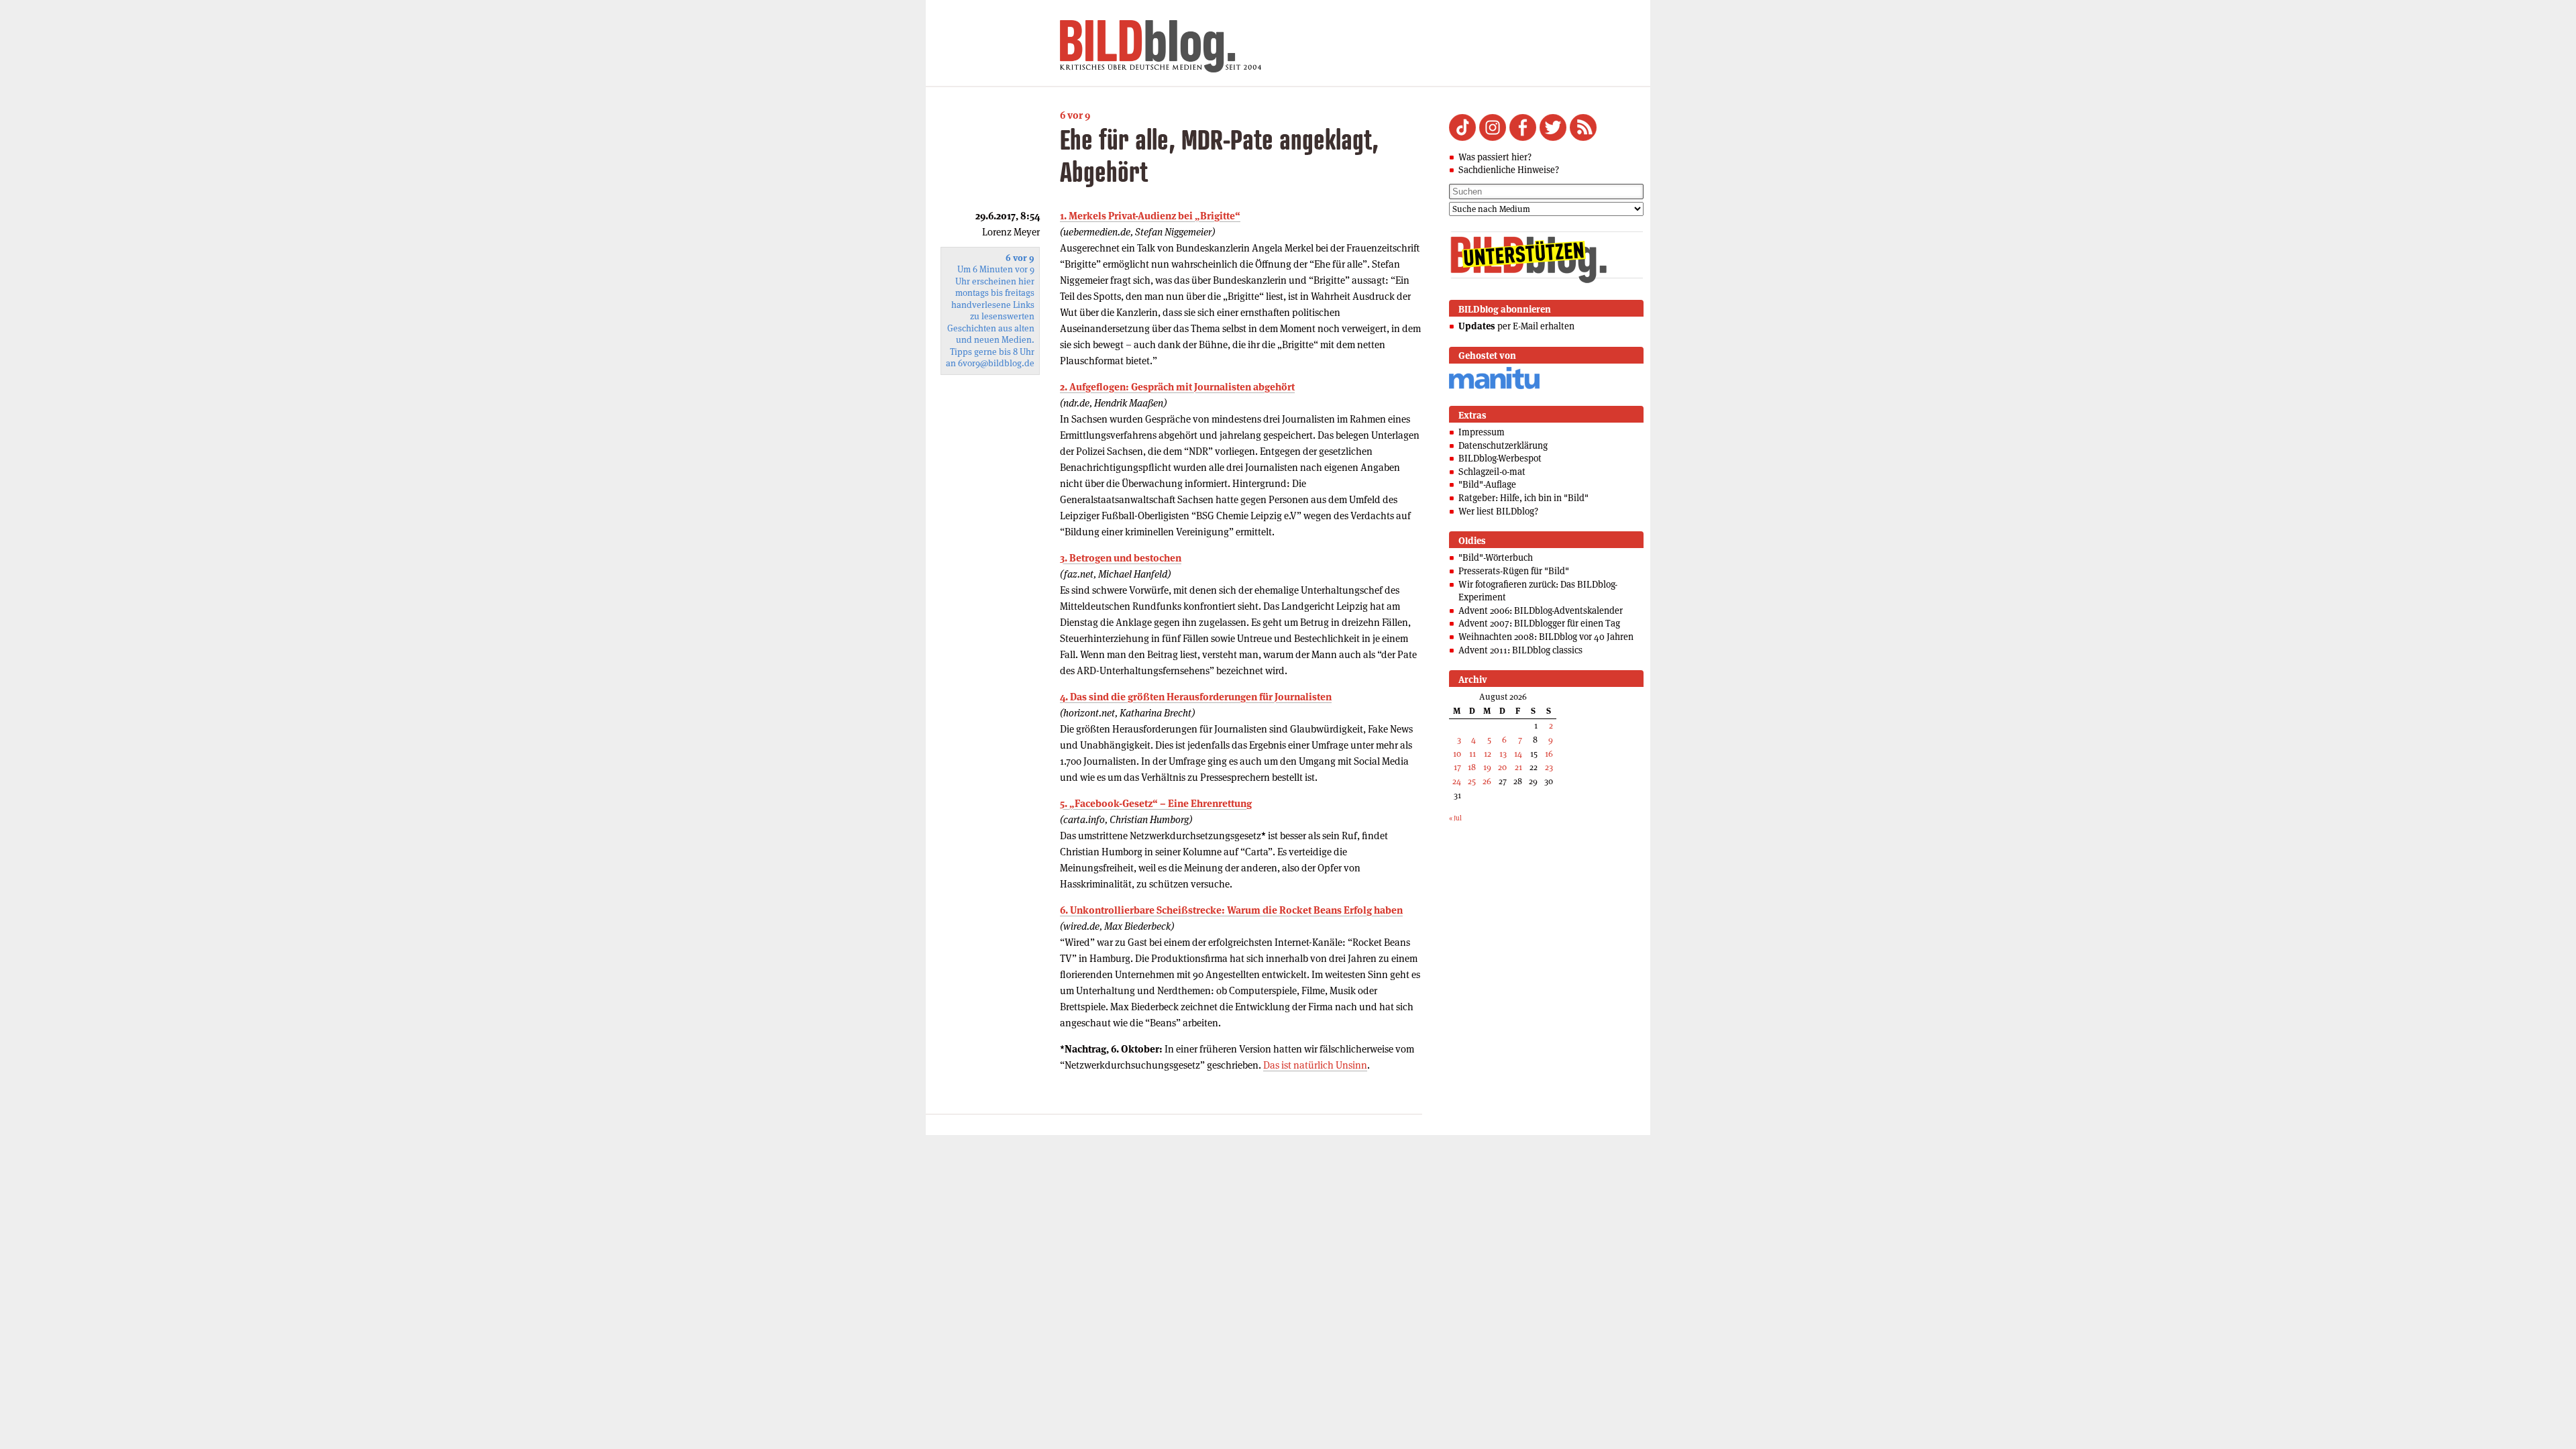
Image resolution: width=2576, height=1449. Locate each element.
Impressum (1482, 432)
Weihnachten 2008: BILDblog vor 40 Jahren (1546, 637)
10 (1457, 754)
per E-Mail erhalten (1516, 326)
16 (1549, 754)
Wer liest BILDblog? (1498, 511)
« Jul (1455, 818)
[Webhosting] (1494, 387)
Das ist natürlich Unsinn (1315, 1065)
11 (1472, 754)
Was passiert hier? (1495, 157)
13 (1503, 754)
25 (1472, 781)
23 (1549, 767)
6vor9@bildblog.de (996, 363)
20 (1502, 767)
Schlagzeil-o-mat (1492, 472)
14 (1518, 754)
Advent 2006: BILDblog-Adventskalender (1541, 610)
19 (1487, 767)
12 (1488, 754)
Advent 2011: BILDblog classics (1520, 650)
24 (1457, 781)
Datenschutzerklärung (1503, 445)
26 (1487, 781)
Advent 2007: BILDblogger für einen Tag (1539, 623)
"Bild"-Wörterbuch (1496, 557)
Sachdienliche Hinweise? (1509, 170)
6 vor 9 (1075, 115)
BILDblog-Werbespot (1500, 458)
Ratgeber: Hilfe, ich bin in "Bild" (1523, 498)
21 (1518, 767)
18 (1472, 767)
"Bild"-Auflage (1487, 484)
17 (1457, 767)
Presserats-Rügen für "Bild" (1514, 571)
